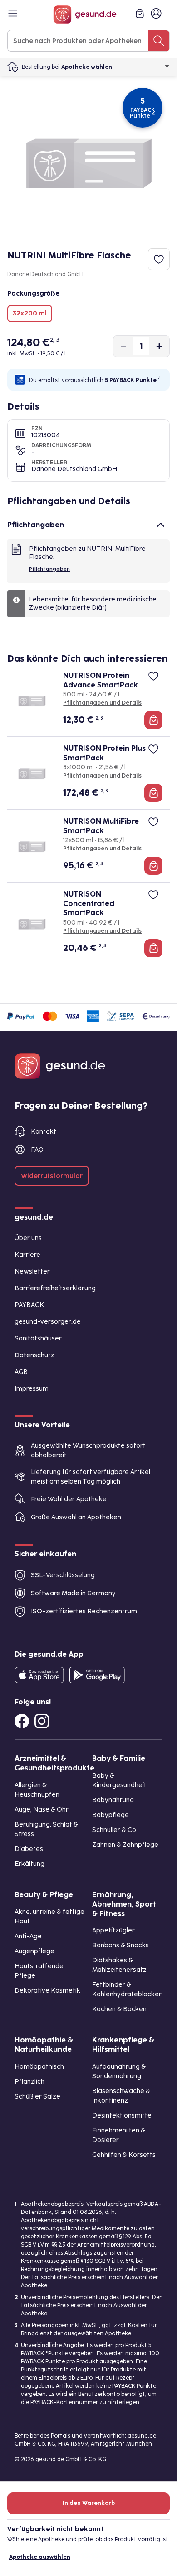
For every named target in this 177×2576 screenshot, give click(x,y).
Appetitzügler (113, 1930)
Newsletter (32, 1271)
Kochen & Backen (119, 2009)
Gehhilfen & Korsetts (124, 2155)
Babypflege (111, 1815)
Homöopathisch (39, 2067)
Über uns (28, 1238)
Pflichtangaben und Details (102, 703)
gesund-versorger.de (48, 1322)
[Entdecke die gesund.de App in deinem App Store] (39, 1675)
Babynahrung (113, 1800)
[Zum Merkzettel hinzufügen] (159, 259)
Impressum (32, 1389)
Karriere (27, 1255)
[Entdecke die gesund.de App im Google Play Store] (97, 1675)
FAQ (37, 1150)
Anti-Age (28, 1936)
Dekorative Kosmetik (47, 1991)
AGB (21, 1372)
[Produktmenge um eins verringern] (123, 346)
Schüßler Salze (37, 2097)
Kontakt (44, 1132)
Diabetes (29, 1849)
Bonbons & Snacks (120, 1945)
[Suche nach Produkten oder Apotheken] (159, 41)
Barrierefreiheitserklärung (55, 1288)
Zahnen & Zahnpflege (125, 1845)
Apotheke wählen (87, 67)
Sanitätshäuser (38, 1338)
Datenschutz (34, 1355)
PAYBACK (29, 1305)
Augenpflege (34, 1951)
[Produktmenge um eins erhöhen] (159, 346)
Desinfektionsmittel (123, 2116)
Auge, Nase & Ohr (42, 1810)
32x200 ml (30, 313)
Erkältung (29, 1864)
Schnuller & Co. (115, 1830)
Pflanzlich (29, 2082)
